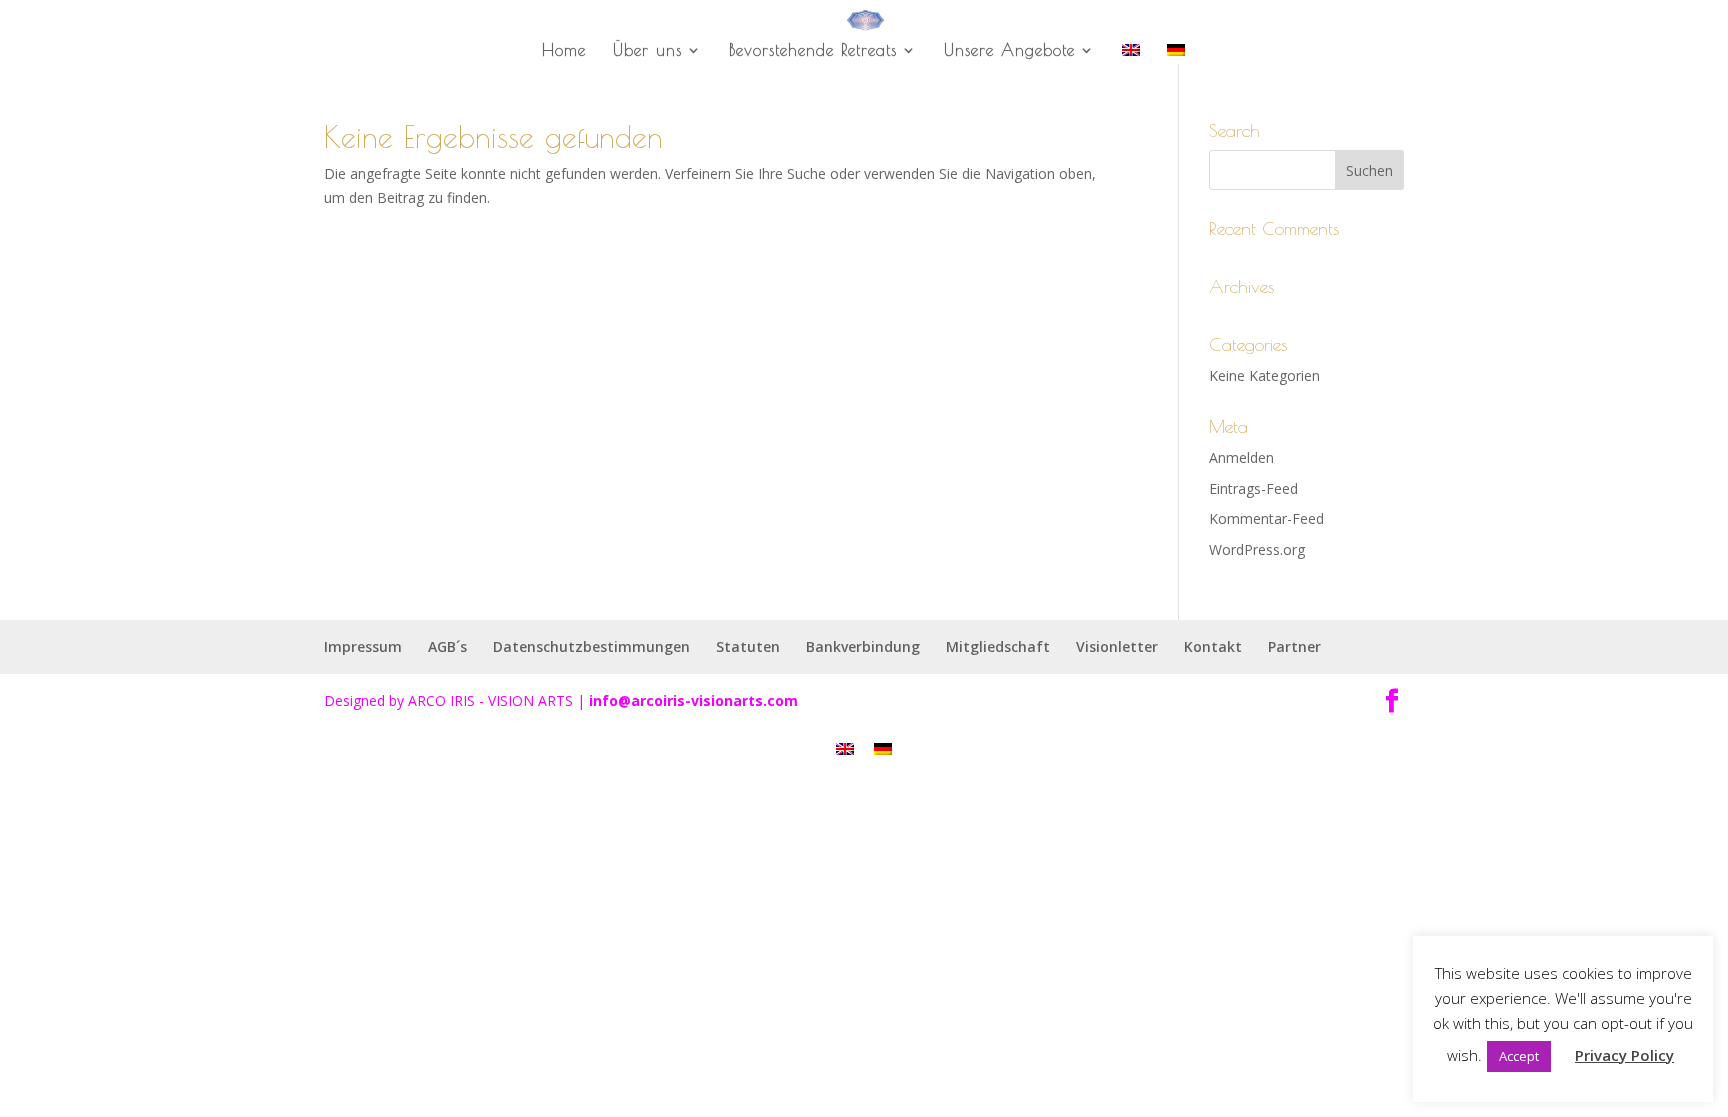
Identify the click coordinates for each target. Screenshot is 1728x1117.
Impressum (363, 646)
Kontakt (1213, 646)
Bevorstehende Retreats (813, 51)
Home (564, 51)
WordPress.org (1257, 549)
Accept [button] (1519, 1056)
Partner (1294, 646)
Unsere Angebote (1009, 51)
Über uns (647, 51)
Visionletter (1117, 646)
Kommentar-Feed (1266, 518)
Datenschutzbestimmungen (591, 646)
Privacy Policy (1624, 1055)
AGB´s (447, 646)
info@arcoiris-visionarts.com (693, 700)
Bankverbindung (863, 646)
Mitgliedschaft (998, 646)
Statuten (748, 646)
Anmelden (1241, 457)
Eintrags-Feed (1253, 488)
